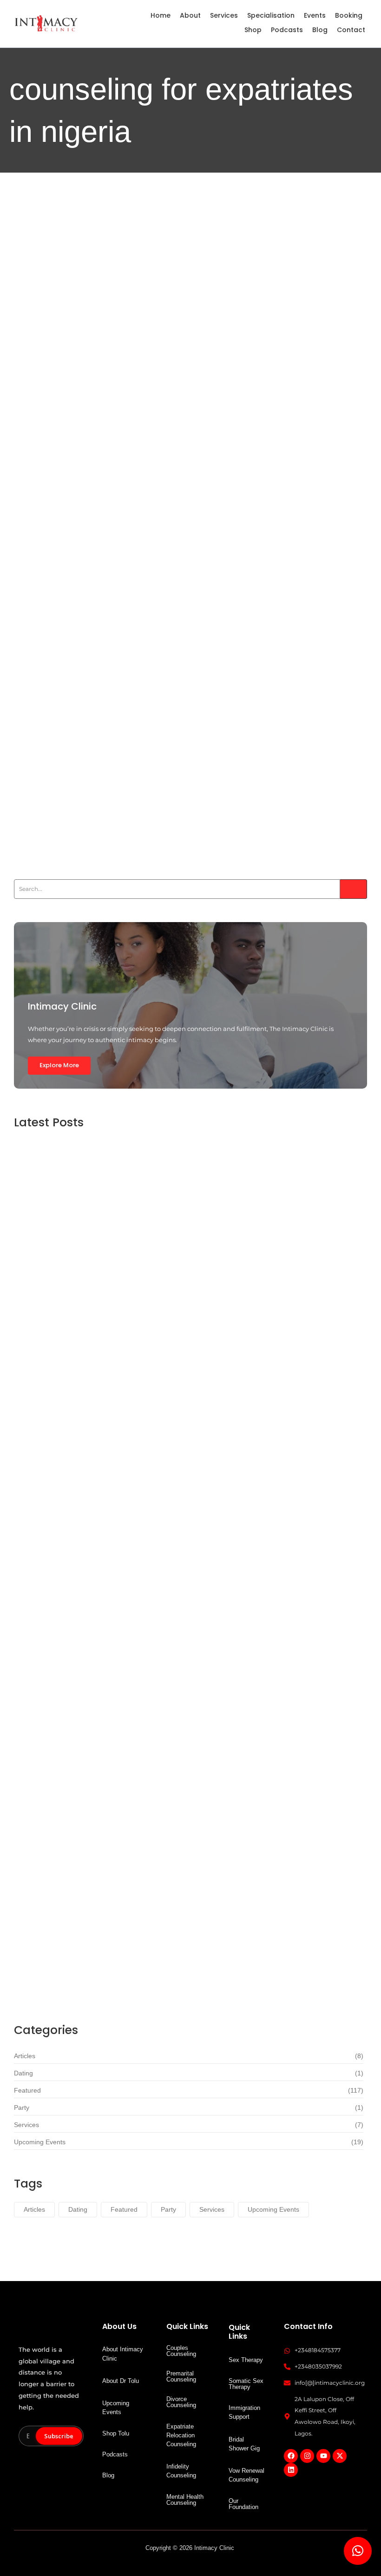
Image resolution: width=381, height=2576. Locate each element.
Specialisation (271, 15)
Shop (253, 30)
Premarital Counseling (181, 2376)
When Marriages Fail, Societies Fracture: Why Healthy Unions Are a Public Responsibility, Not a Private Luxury (184, 475)
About (190, 15)
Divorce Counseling (181, 2402)
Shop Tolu (116, 2433)
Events (315, 15)
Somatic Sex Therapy (246, 2384)
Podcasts (287, 30)
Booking (349, 15)
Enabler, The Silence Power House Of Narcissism (146, 1688)
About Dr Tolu (121, 2381)
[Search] (354, 889)
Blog (320, 30)
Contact (351, 30)
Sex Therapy (246, 2360)
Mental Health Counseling (185, 2500)
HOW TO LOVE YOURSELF (97, 782)
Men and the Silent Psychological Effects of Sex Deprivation (176, 1968)
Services (224, 15)
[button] (358, 2551)
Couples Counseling (181, 2351)
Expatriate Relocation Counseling (181, 2435)
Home (161, 15)
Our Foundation (243, 2504)
